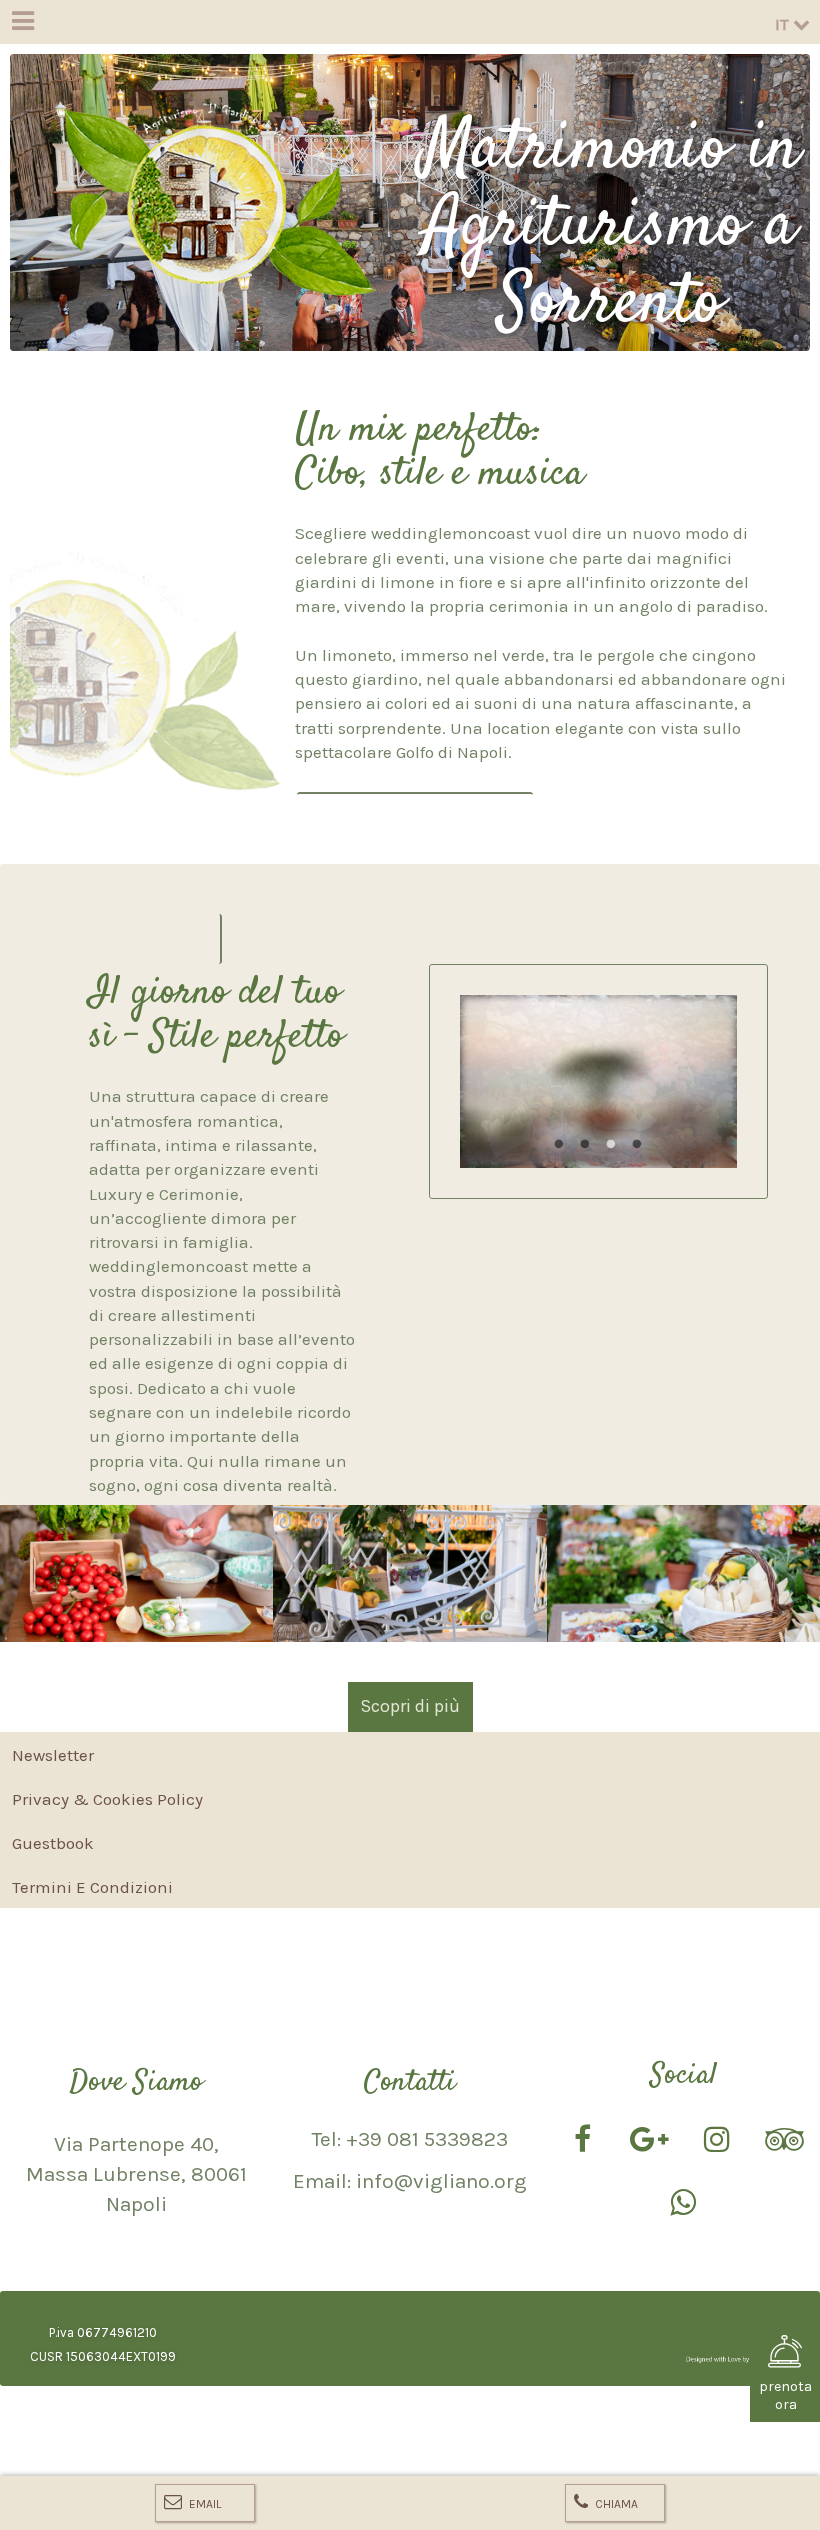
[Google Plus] (650, 2142)
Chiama (615, 2504)
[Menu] (22, 22)
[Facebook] (582, 2142)
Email (203, 2504)
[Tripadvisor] (784, 2142)
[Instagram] (717, 2142)
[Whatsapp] (683, 2205)
